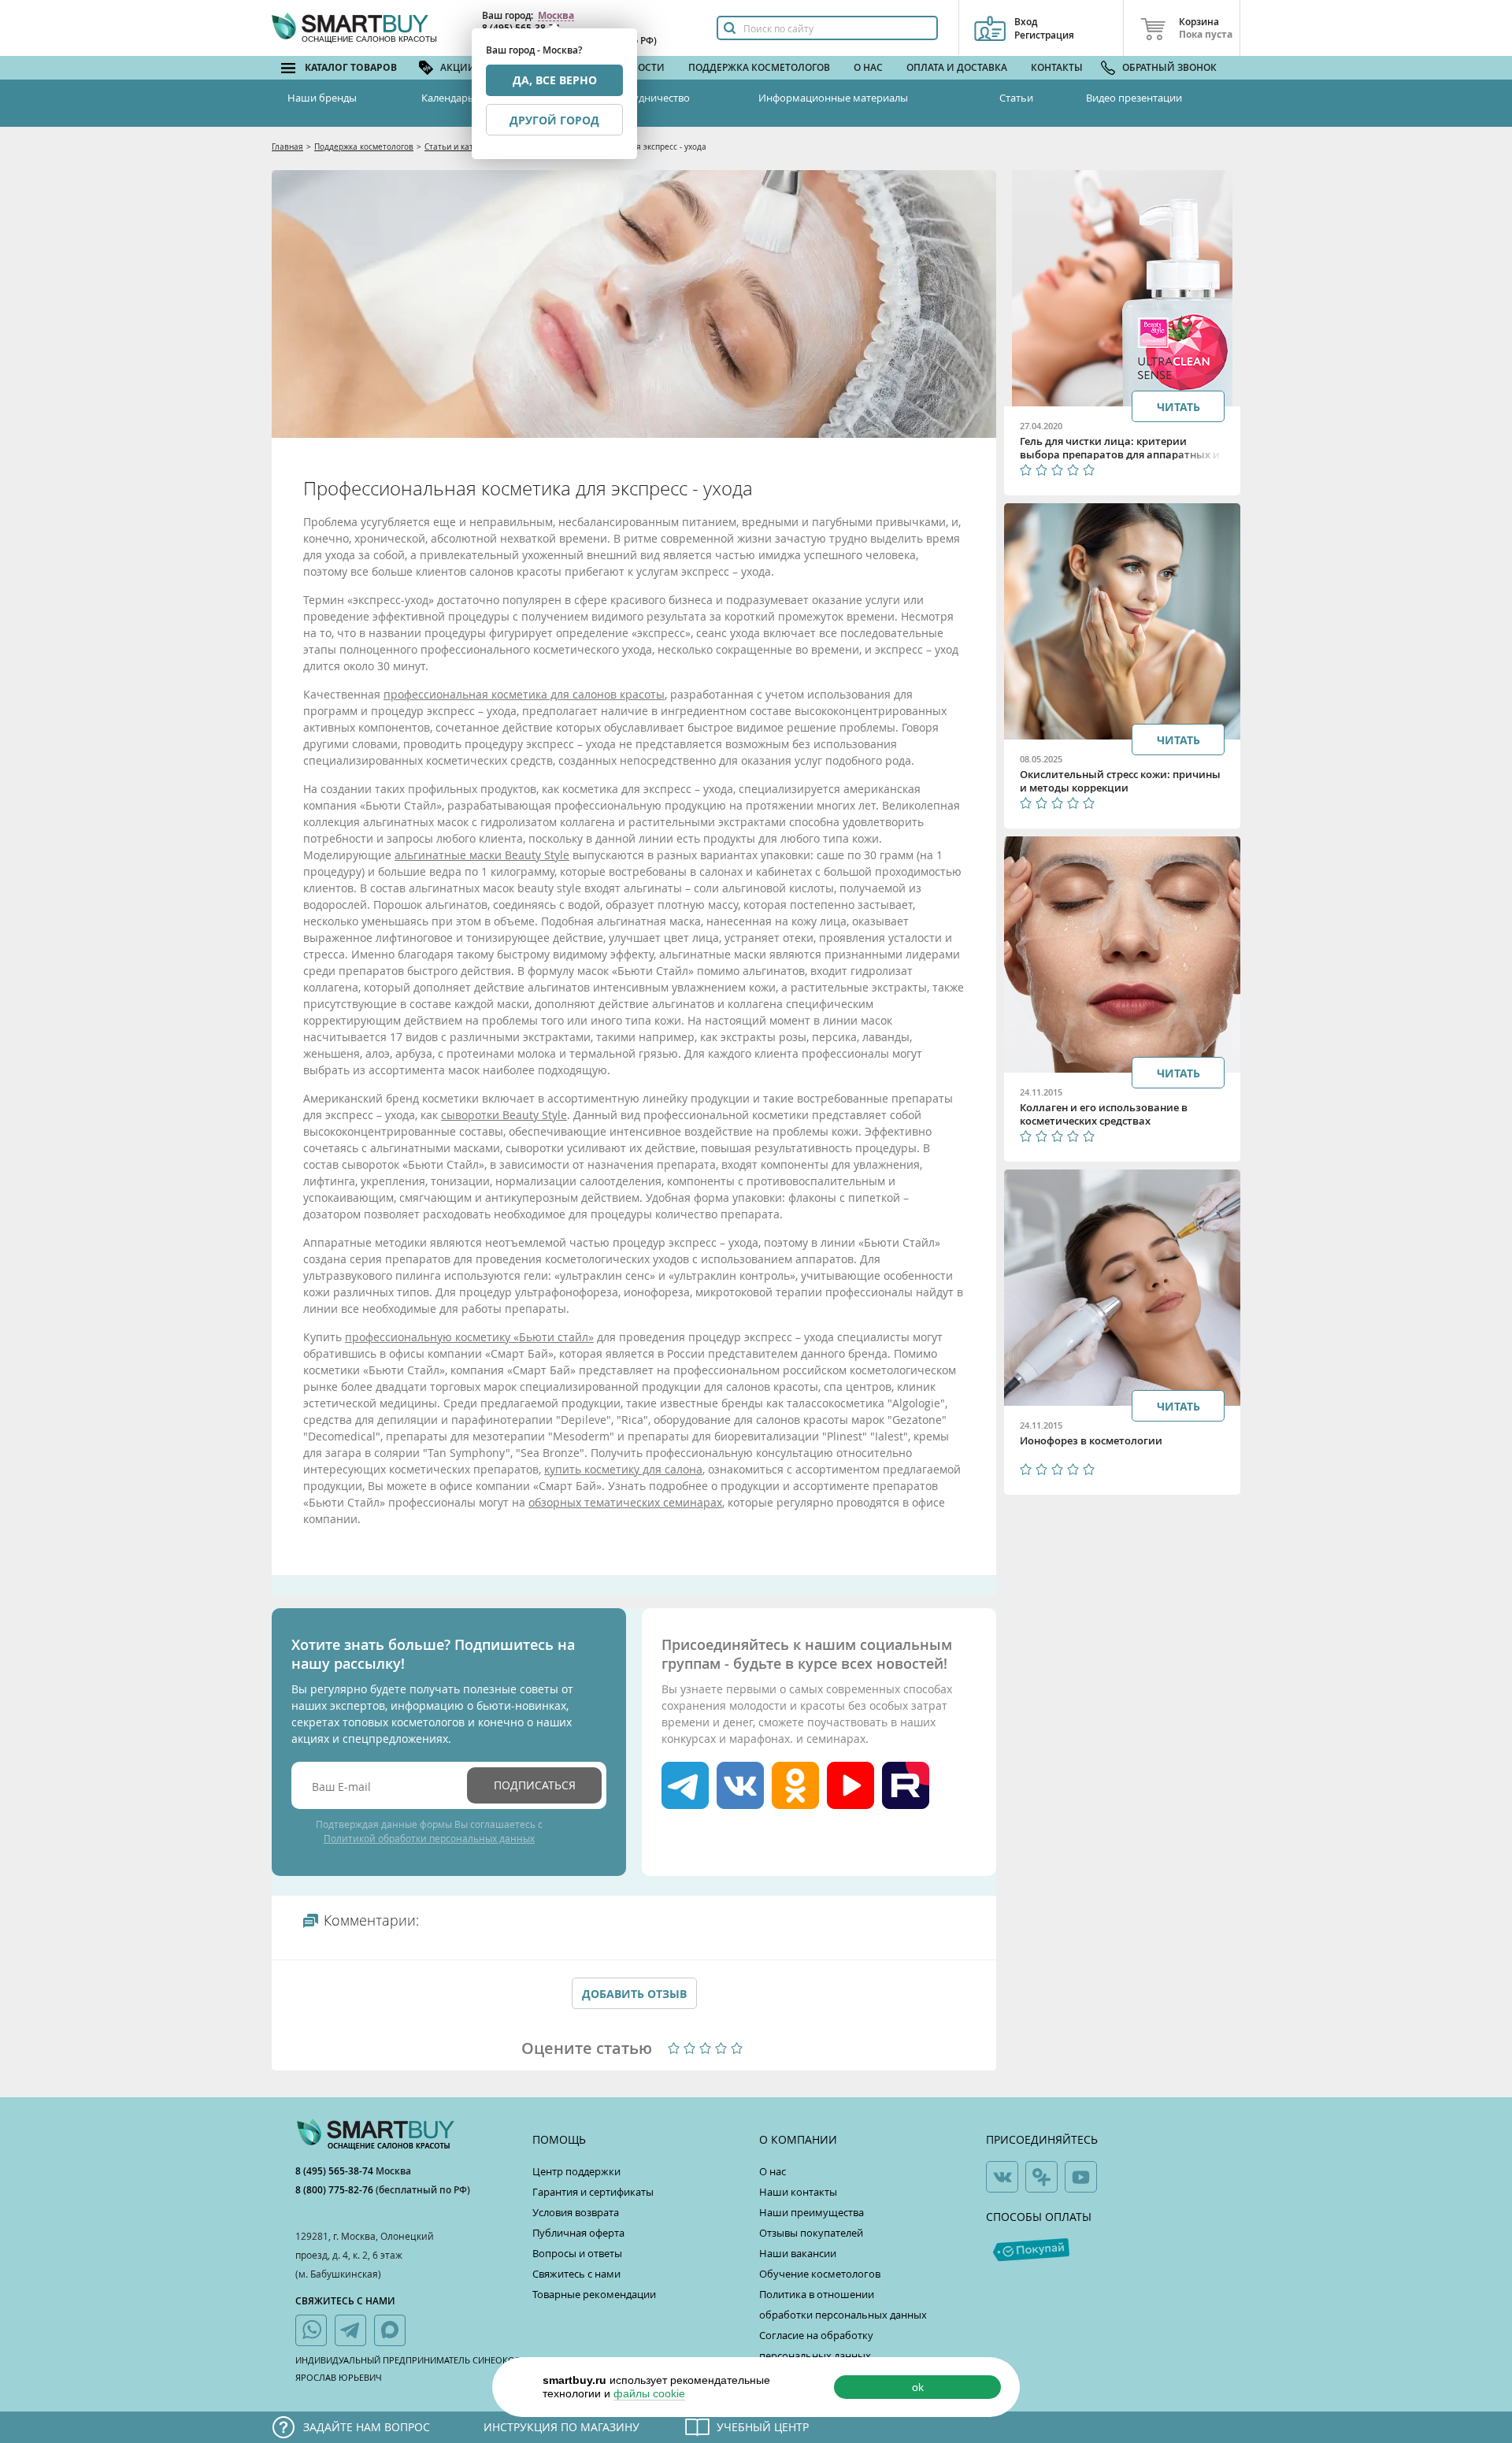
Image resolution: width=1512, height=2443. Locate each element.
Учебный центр (763, 2427)
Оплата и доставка (957, 67)
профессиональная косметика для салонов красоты (524, 694)
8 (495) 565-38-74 (335, 2171)
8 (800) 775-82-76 (335, 2190)
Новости (641, 67)
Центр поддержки (576, 2171)
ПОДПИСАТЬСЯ (535, 1785)
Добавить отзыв (634, 1994)
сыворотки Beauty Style (504, 1115)
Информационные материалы (833, 98)
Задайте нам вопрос (367, 2427)
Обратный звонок (1169, 67)
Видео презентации (1134, 98)
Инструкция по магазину (561, 2427)
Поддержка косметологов (759, 67)
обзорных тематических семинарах (625, 1502)
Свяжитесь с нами (576, 2274)
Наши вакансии (798, 2253)
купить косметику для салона (623, 1469)
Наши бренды (322, 98)
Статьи (1016, 98)
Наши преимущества (812, 2212)
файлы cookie (649, 2393)
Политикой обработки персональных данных (429, 1838)
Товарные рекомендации (594, 2294)
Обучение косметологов (820, 2274)
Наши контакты (798, 2192)
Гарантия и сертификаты (593, 2192)
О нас (868, 67)
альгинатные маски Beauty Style (482, 855)
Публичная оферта (578, 2233)
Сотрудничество (650, 98)
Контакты (1057, 67)
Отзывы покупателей (811, 2233)
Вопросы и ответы (577, 2253)
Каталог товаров (351, 67)
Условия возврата (576, 2212)
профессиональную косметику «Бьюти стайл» (469, 1337)
